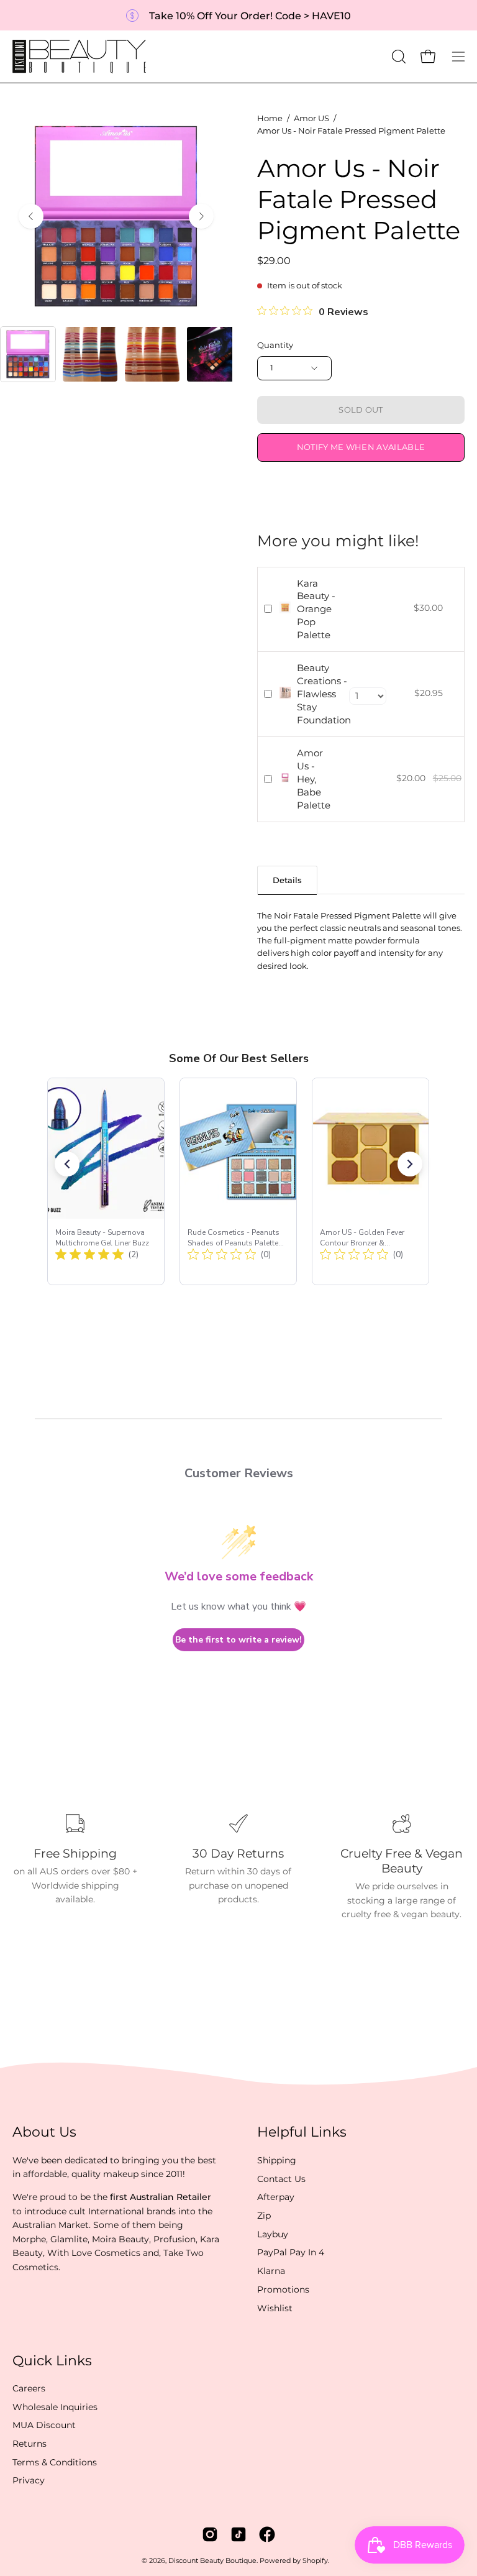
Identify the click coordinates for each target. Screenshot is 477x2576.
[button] (397, 57)
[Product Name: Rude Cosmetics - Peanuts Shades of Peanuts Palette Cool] (238, 1181)
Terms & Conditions (55, 2462)
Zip (264, 2216)
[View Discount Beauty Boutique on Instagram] (210, 2534)
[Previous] (31, 216)
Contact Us (281, 2178)
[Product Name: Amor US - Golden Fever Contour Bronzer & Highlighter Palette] (370, 1181)
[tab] (287, 880)
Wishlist (275, 2308)
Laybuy (273, 2234)
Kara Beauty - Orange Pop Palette (316, 609)
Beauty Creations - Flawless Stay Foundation (324, 694)
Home (270, 118)
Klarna (271, 2271)
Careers (29, 2388)
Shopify (315, 2561)
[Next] (201, 216)
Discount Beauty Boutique (212, 2561)
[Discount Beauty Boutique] (81, 57)
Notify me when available (361, 447)
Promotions (283, 2290)
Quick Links (52, 2361)
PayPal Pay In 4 (291, 2252)
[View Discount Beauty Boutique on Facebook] (267, 2534)
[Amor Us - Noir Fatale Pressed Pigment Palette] (28, 354)
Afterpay (276, 2197)
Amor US (311, 118)
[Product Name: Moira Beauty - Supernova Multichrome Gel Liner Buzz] (106, 1181)
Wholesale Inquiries (55, 2407)
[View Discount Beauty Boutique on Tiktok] (238, 2534)
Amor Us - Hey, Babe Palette (314, 779)
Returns (30, 2444)
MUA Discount (44, 2426)
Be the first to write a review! (238, 1640)
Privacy (29, 2481)
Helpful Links (302, 2132)
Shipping (277, 2160)
